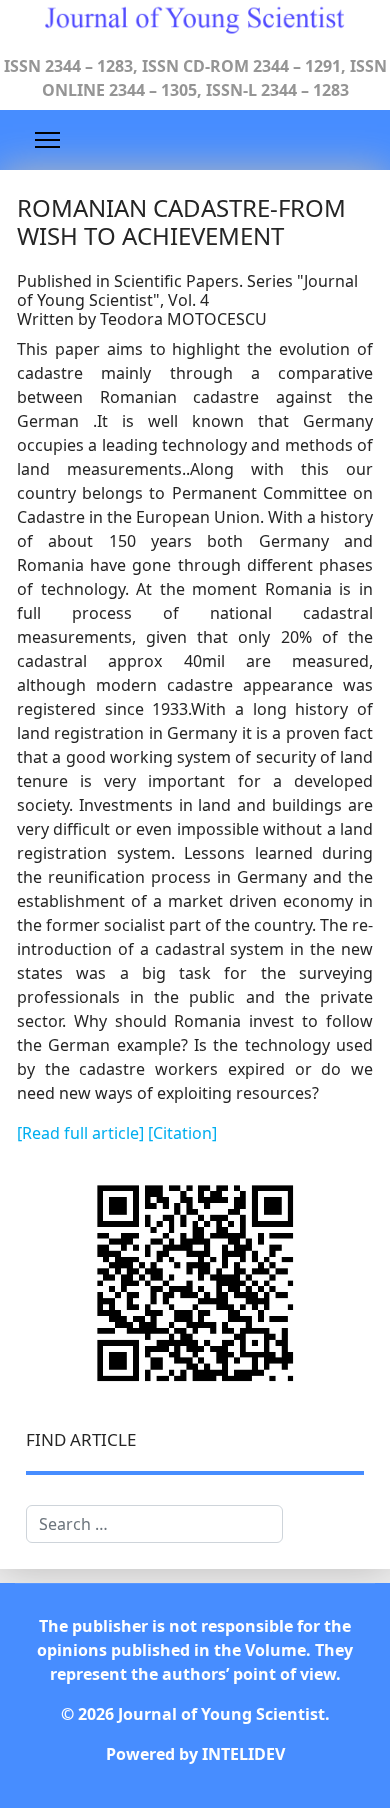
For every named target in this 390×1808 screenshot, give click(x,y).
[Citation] (182, 1133)
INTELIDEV (243, 1754)
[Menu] (47, 140)
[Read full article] (82, 1133)
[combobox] (154, 1524)
